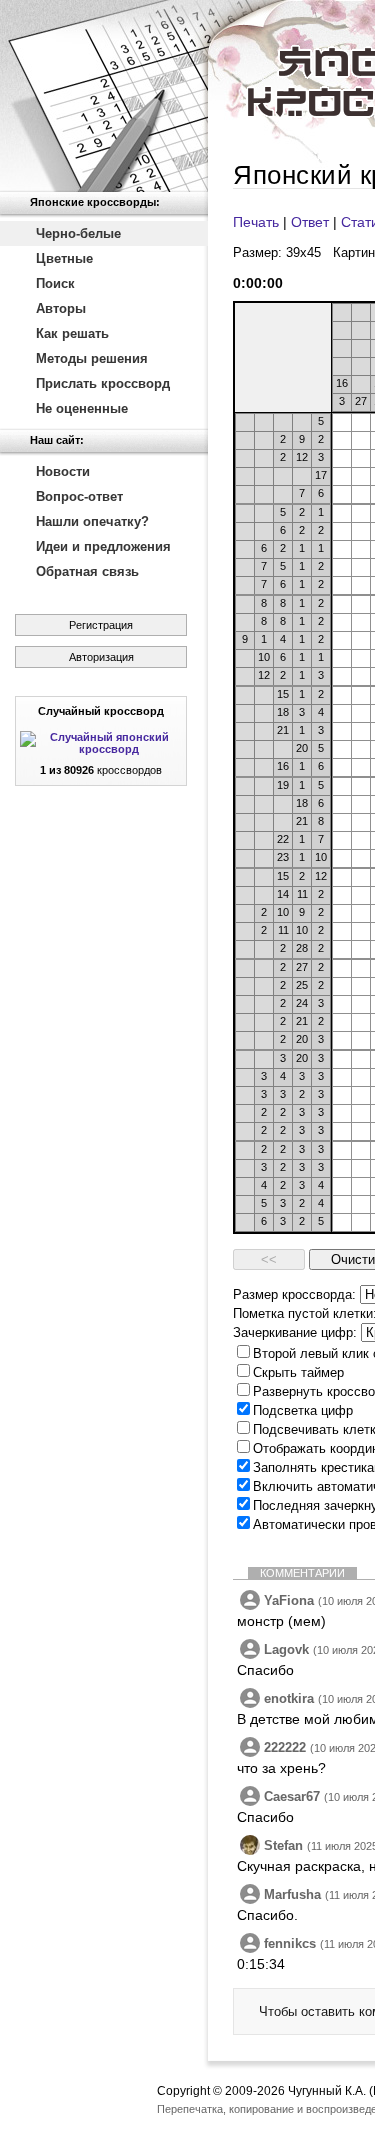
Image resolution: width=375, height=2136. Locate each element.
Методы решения (92, 358)
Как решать (72, 333)
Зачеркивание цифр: (295, 1332)
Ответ (310, 222)
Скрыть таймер (298, 1372)
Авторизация (101, 657)
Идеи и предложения (103, 546)
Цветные (64, 258)
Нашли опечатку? (92, 521)
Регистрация (101, 625)
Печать (256, 222)
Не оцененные (82, 408)
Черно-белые (78, 233)
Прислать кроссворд (103, 383)
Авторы (61, 308)
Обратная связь (87, 571)
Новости (63, 471)
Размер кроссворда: (294, 1294)
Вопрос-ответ (79, 496)
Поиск (55, 283)
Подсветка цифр (303, 1410)
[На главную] (104, 96)
